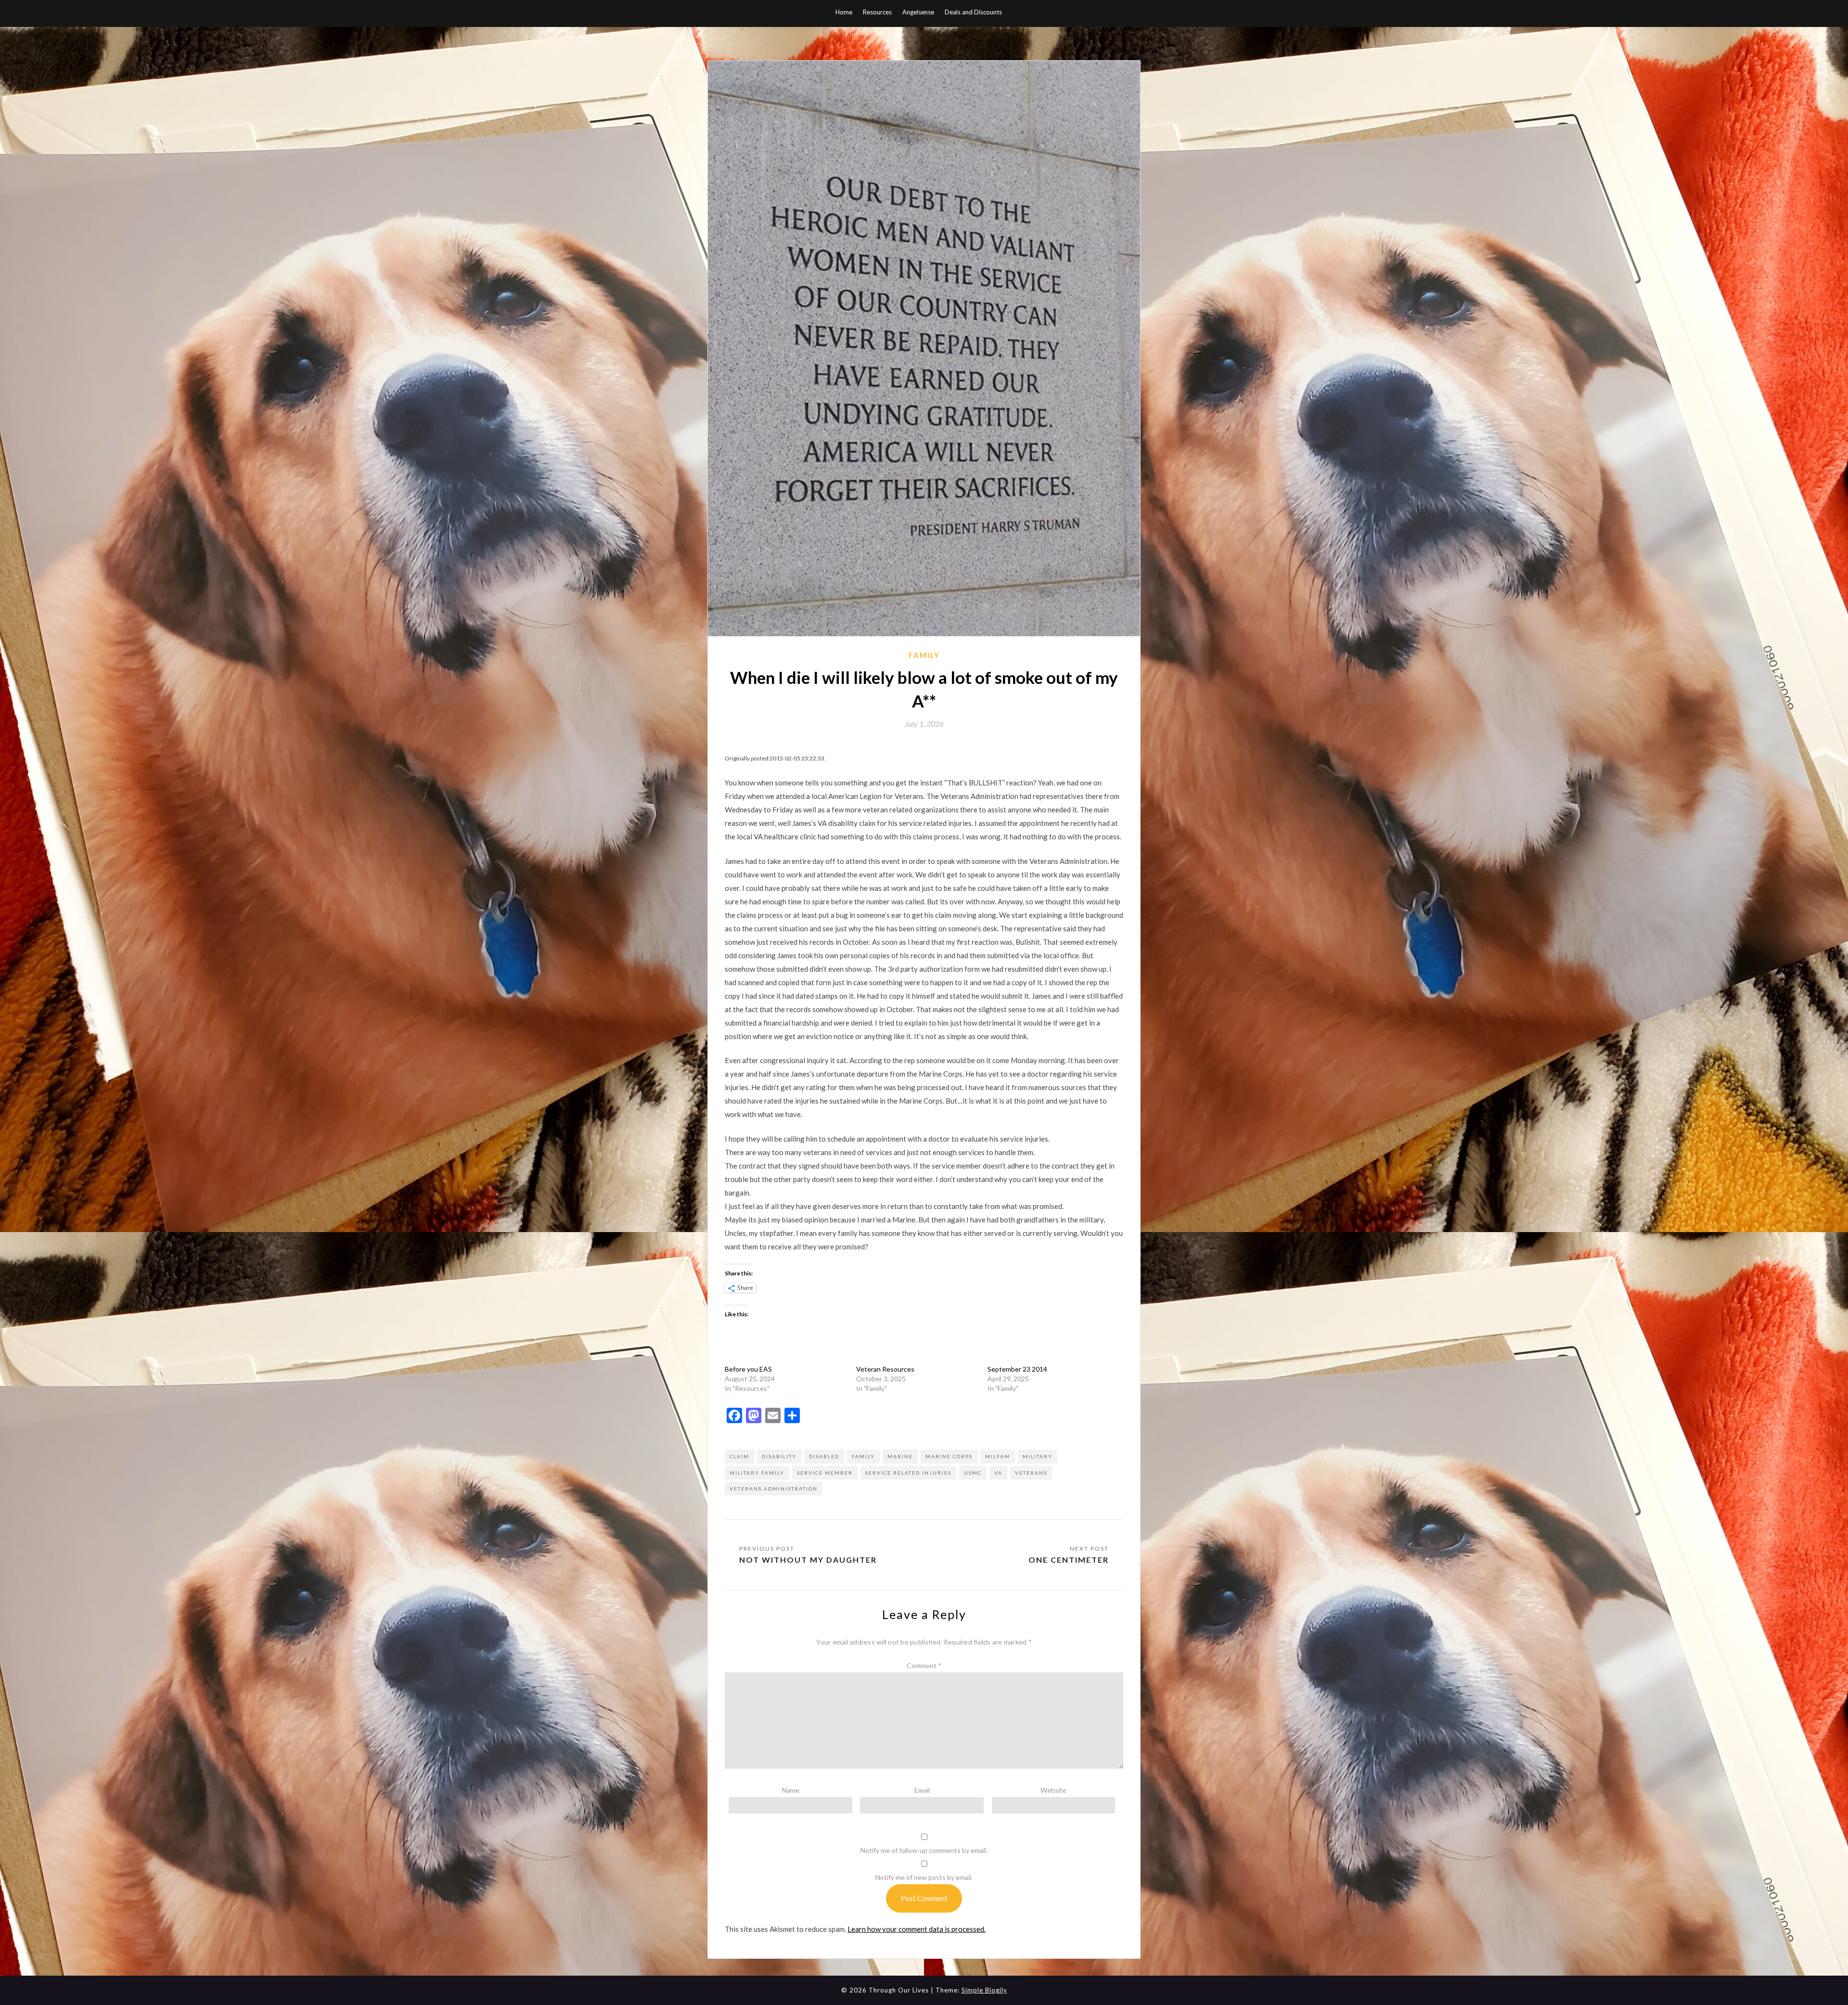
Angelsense (918, 12)
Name (791, 1790)
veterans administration (774, 1489)
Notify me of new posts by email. (924, 1877)
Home (844, 12)
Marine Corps (949, 1456)
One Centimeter (1069, 1560)
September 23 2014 (1017, 1369)
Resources (877, 12)
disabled (824, 1456)
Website (1053, 1790)
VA (998, 1473)
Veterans (1031, 1473)
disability (779, 1456)
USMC (973, 1473)
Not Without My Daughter (808, 1560)
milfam (998, 1456)
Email (922, 1790)
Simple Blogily (984, 1990)
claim (739, 1456)
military (1038, 1456)
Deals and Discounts (973, 12)
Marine (900, 1456)
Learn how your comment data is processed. (917, 1929)
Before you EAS (748, 1369)
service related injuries (908, 1473)
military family (757, 1473)
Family (924, 655)
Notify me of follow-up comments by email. (924, 1850)
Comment (924, 1665)
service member (825, 1473)
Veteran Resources (885, 1369)
